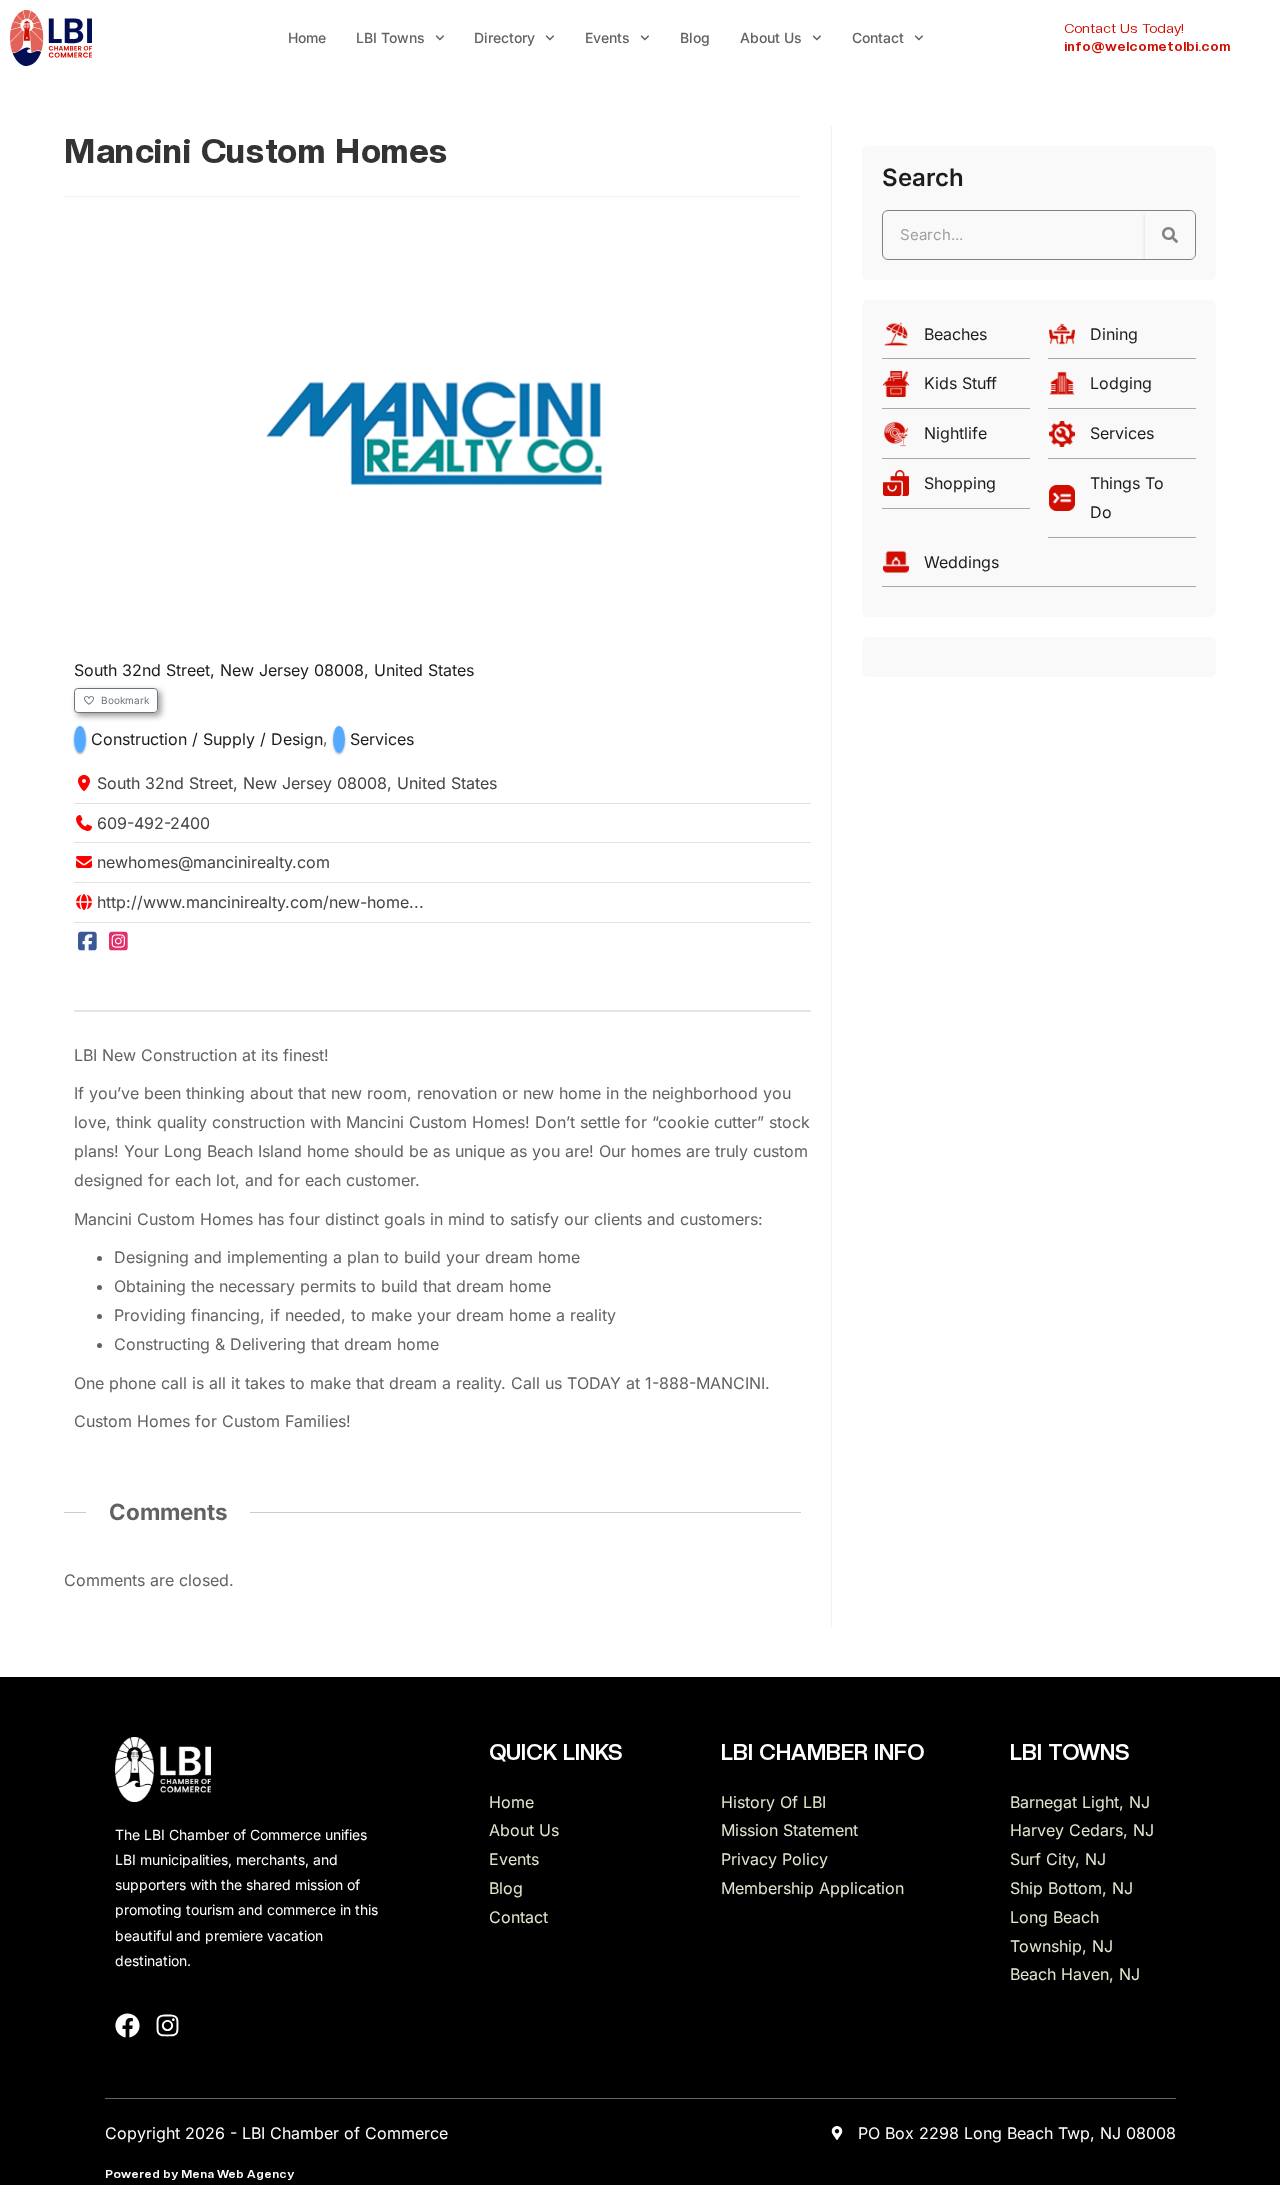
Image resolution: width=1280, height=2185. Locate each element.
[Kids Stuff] (956, 388)
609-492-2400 (153, 823)
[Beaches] (956, 339)
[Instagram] (119, 942)
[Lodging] (1122, 388)
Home (307, 37)
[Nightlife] (956, 438)
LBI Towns (390, 37)
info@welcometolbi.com (1147, 46)
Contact (878, 37)
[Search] (1170, 235)
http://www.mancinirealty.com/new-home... (260, 902)
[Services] (1122, 438)
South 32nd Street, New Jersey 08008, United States (274, 670)
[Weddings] (1039, 567)
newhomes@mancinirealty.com (213, 862)
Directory (504, 37)
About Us (771, 37)
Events (607, 37)
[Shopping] (956, 488)
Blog (695, 37)
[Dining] (1122, 339)
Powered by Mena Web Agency (199, 2174)
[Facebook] (87, 942)
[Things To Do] (1122, 503)
